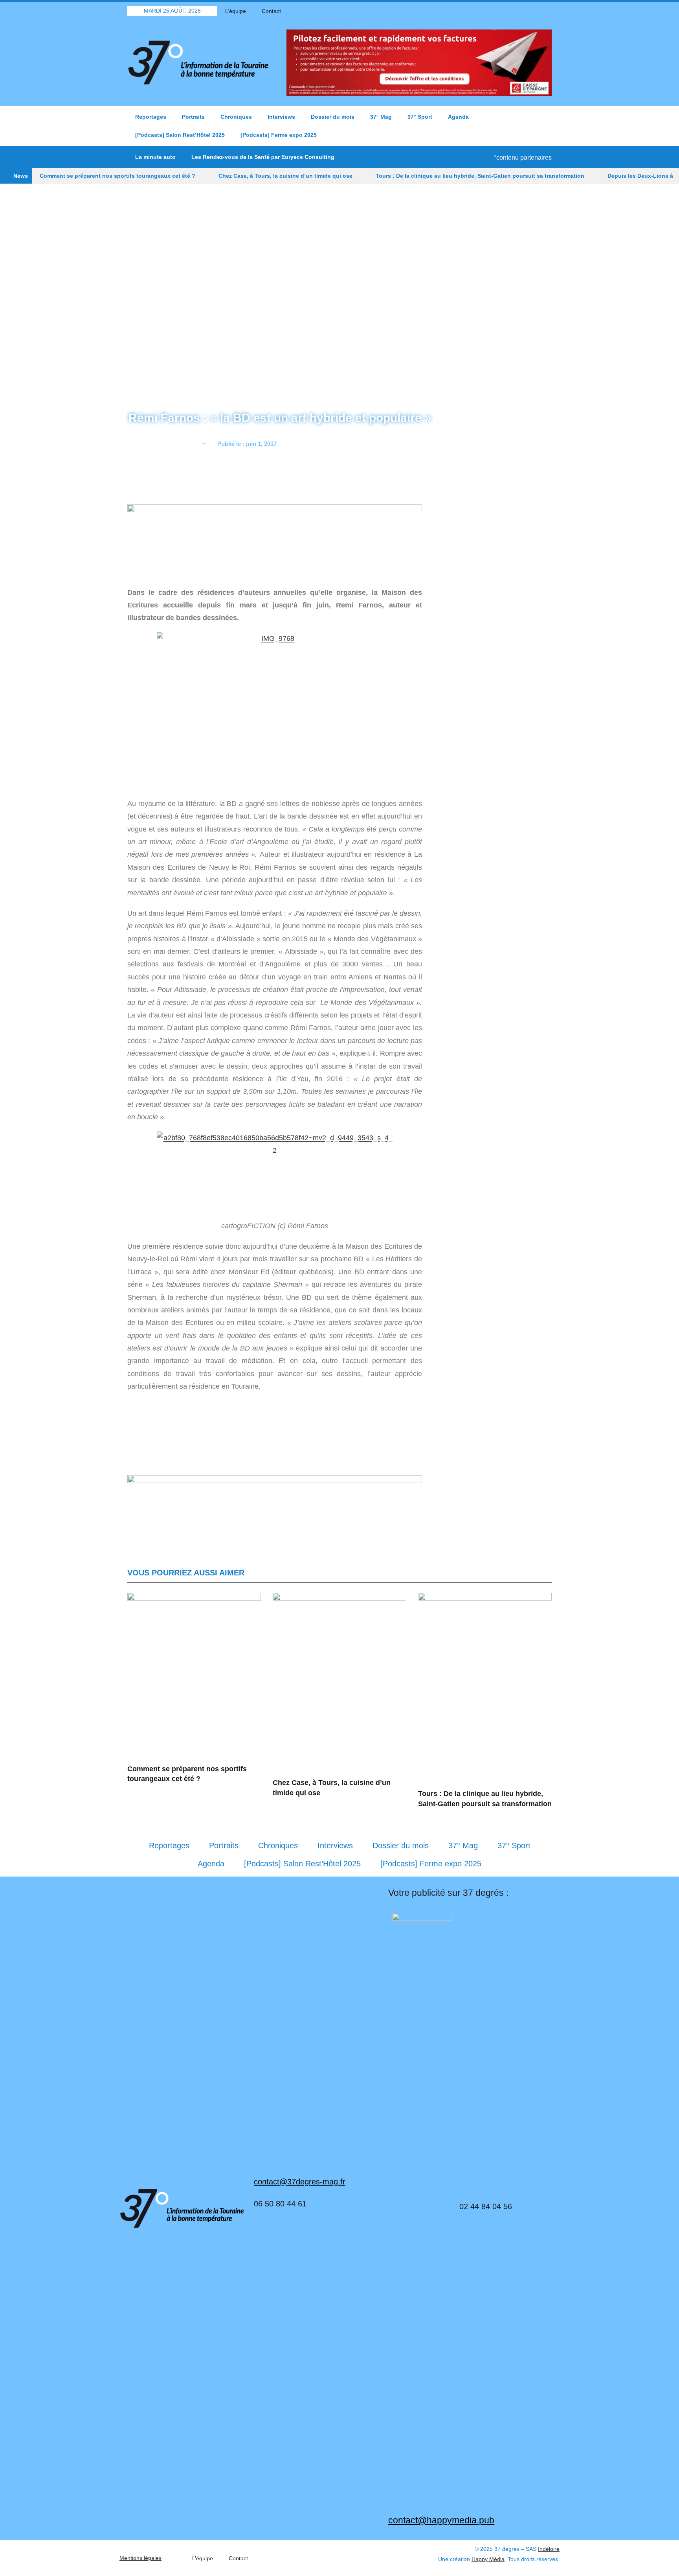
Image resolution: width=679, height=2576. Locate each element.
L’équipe (236, 11)
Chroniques (236, 117)
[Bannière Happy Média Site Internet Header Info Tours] (275, 541)
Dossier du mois (333, 117)
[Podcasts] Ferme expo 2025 (279, 135)
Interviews (281, 117)
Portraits (193, 117)
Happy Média (488, 2559)
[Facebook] (505, 11)
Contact (271, 11)
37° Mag (381, 117)
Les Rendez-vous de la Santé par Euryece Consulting (263, 157)
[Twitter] (518, 11)
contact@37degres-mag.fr (300, 2182)
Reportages (151, 117)
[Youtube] (532, 11)
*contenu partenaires (523, 157)
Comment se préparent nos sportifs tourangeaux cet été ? (117, 176)
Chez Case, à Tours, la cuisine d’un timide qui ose (285, 176)
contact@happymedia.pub (441, 2520)
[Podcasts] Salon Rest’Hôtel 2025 (180, 135)
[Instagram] (546, 11)
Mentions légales (140, 2558)
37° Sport (420, 117)
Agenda (458, 117)
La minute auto (155, 157)
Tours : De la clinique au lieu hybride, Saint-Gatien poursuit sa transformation (480, 176)
